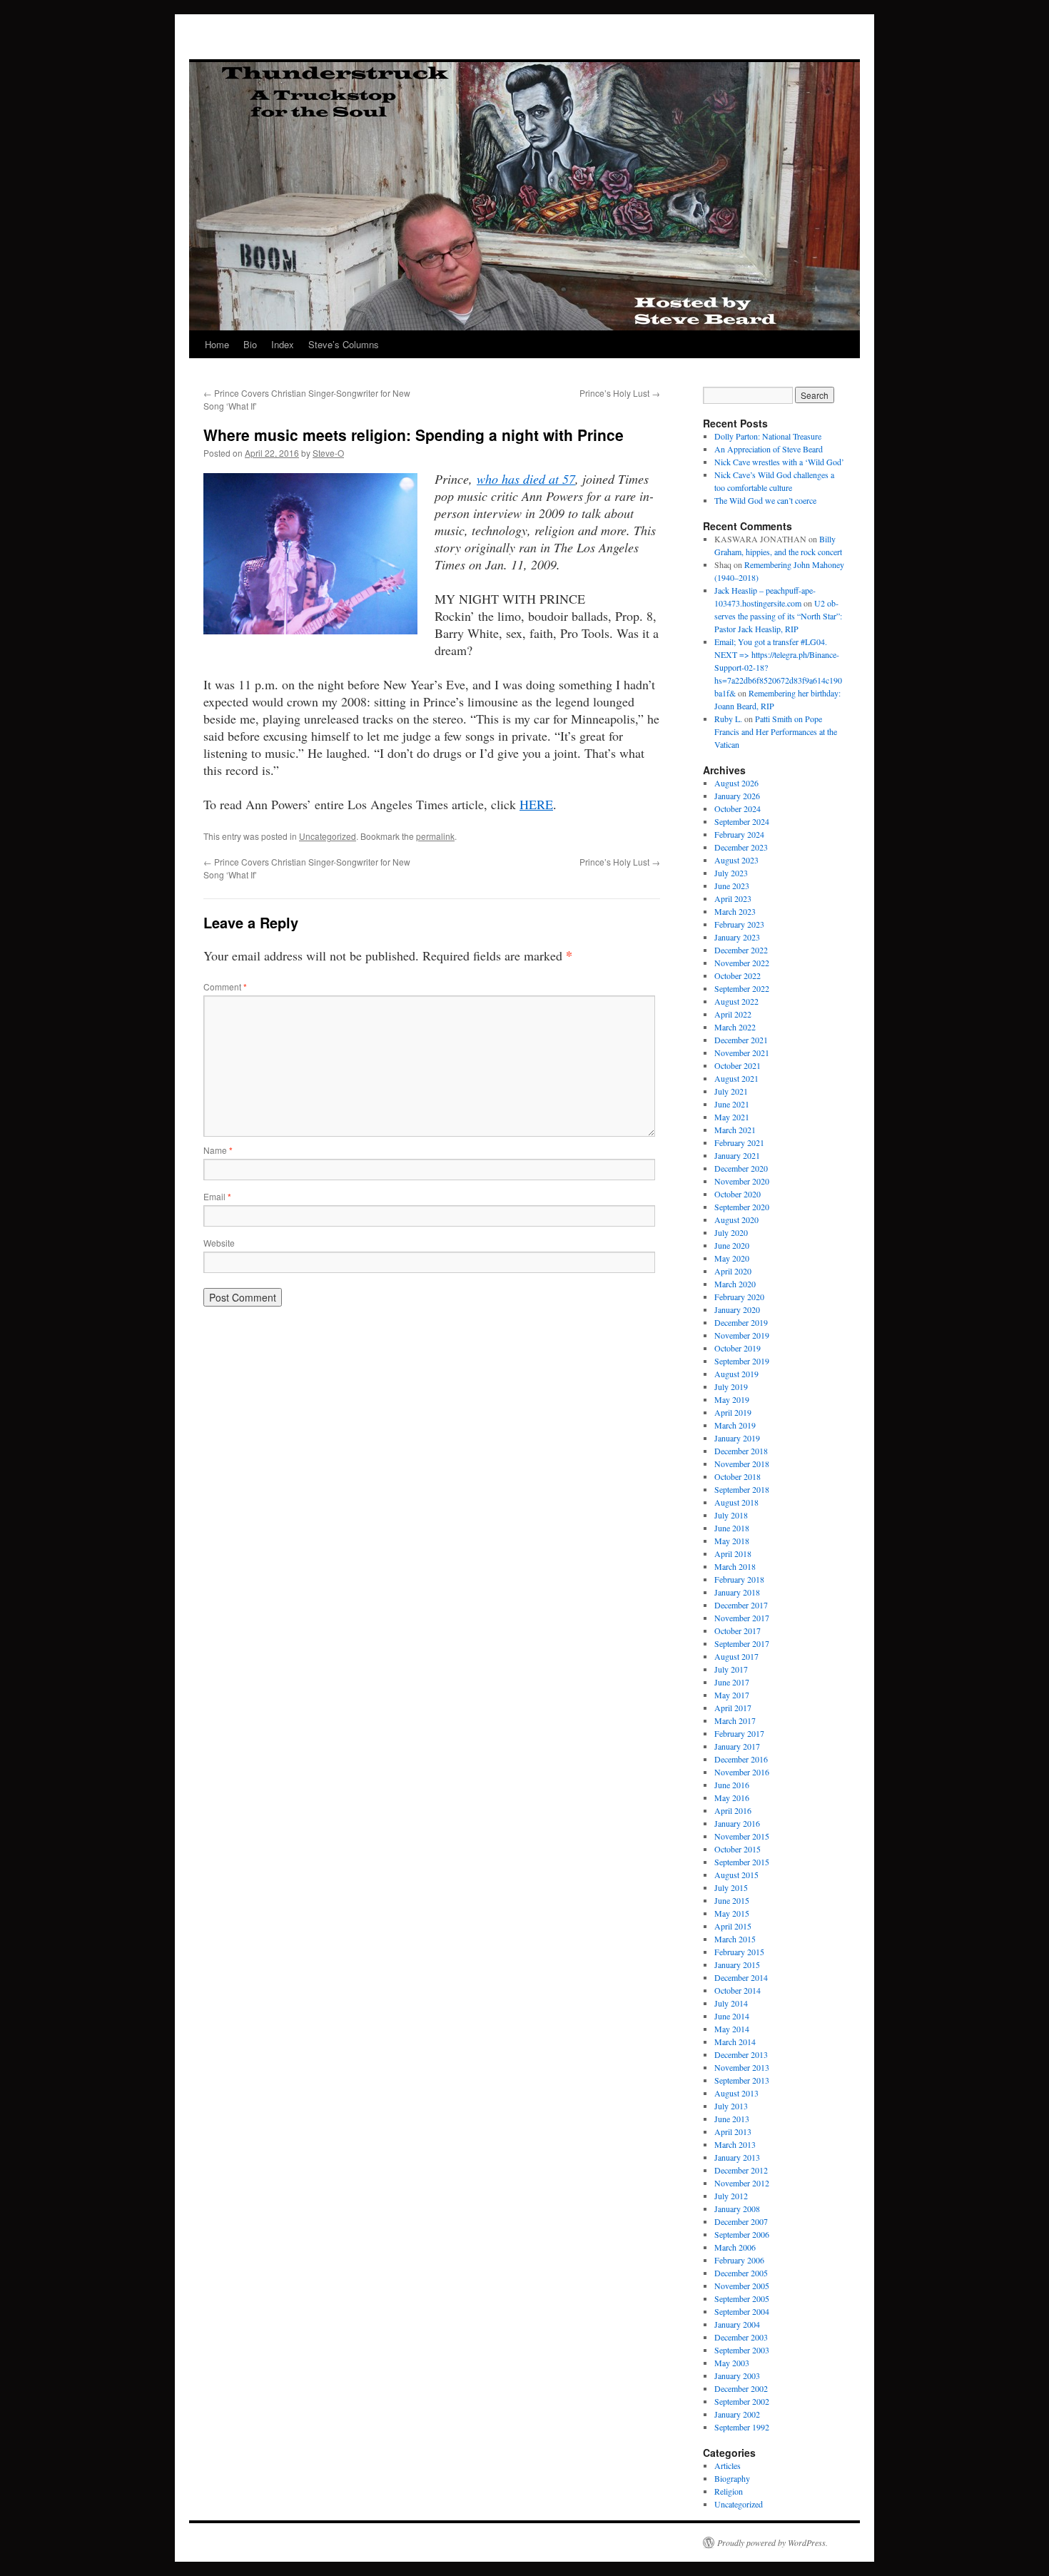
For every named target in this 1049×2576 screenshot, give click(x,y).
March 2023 (735, 911)
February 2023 (739, 924)
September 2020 (742, 1207)
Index (283, 344)
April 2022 (733, 1014)
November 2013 (742, 2067)
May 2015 (732, 1913)
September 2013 (742, 2080)
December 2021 (741, 1040)
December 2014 (741, 1977)
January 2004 (737, 2324)
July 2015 (731, 1887)
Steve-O (328, 453)
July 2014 (731, 2003)
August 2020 (736, 1219)
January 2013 (737, 2157)
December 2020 (741, 1168)
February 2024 (739, 834)
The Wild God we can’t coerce (765, 500)
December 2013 (741, 2054)
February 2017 (739, 1733)
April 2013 (733, 2131)
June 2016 (732, 1785)
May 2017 (732, 1695)
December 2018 (741, 1451)
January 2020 (737, 1309)
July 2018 (731, 1515)
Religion (729, 2491)
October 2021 (738, 1065)
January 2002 (737, 2414)
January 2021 (737, 1155)
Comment (225, 987)
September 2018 (742, 1489)
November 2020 (742, 1181)
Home (217, 344)
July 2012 (731, 2196)
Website (219, 1243)
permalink (435, 836)
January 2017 (737, 1746)
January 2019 (737, 1438)
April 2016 (733, 1810)
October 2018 (738, 1476)
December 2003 (741, 2337)
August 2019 (736, 1374)
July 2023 (731, 873)
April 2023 (733, 898)
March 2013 (735, 2144)
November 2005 (742, 2286)
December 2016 (741, 1759)
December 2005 (741, 2273)
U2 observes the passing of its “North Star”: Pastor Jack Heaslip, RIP (778, 616)
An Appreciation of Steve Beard (769, 449)
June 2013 (732, 2119)
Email (217, 1196)
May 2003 (732, 2363)
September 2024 (742, 821)
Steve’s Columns (344, 344)
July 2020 (731, 1232)
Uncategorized (328, 836)
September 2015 (742, 1862)
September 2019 (742, 1361)
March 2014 (735, 2042)
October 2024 (738, 808)
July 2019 (731, 1386)
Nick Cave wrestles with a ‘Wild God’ (779, 462)
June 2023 (732, 886)
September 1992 (742, 2427)
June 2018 (732, 1528)
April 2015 (733, 1926)
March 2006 (735, 2247)
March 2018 (735, 1566)
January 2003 (737, 2375)
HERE (536, 804)
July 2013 (731, 2106)
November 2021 (742, 1053)
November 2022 (742, 963)
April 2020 (733, 1271)
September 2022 (742, 988)
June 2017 (732, 1682)
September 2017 (742, 1643)
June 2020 (732, 1245)
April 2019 (733, 1412)
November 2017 (742, 1618)
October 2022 (738, 975)
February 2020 (739, 1297)
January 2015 (737, 1964)
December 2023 (741, 847)
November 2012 (742, 2183)
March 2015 (735, 1939)
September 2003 (742, 2350)
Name (218, 1150)
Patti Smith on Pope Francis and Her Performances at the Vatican (776, 731)
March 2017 (735, 1720)
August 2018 (736, 1502)
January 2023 (737, 937)
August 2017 (736, 1656)
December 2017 (741, 1605)
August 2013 (736, 2093)
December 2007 (741, 2221)
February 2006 (739, 2260)
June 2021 (732, 1104)
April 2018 (733, 1553)
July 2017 (731, 1669)
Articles (728, 2465)
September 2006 (742, 2234)
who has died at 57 (526, 479)
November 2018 (742, 1464)
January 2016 (737, 1823)
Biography (732, 2478)
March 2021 (735, 1130)
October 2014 (738, 1990)
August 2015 (736, 1875)
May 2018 (732, 1541)
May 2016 (732, 1797)
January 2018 (737, 1592)
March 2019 (735, 1425)
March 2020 (735, 1284)
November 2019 (742, 1335)
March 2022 (735, 1027)
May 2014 (732, 2029)
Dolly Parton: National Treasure (768, 436)
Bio (250, 344)
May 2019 (732, 1399)
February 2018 (739, 1579)
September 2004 (742, 2311)
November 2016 (742, 1772)
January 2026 (737, 796)
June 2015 (732, 1900)
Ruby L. (728, 719)
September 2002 (742, 2401)
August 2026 (736, 783)
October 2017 (738, 1631)
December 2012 (741, 2170)
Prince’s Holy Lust (620, 393)
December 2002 (741, 2388)
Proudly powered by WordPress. (772, 2542)
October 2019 (738, 1348)
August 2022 (736, 1001)
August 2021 (736, 1078)
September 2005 (742, 2298)
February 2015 (739, 1952)
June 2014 (732, 2016)
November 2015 (742, 1836)
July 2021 (731, 1091)
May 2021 (732, 1117)
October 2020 (738, 1194)
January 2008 (737, 2209)
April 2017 (733, 1708)
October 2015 (738, 1849)
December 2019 (741, 1322)
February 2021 (739, 1142)
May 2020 (732, 1258)
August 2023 (736, 860)
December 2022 (741, 950)
